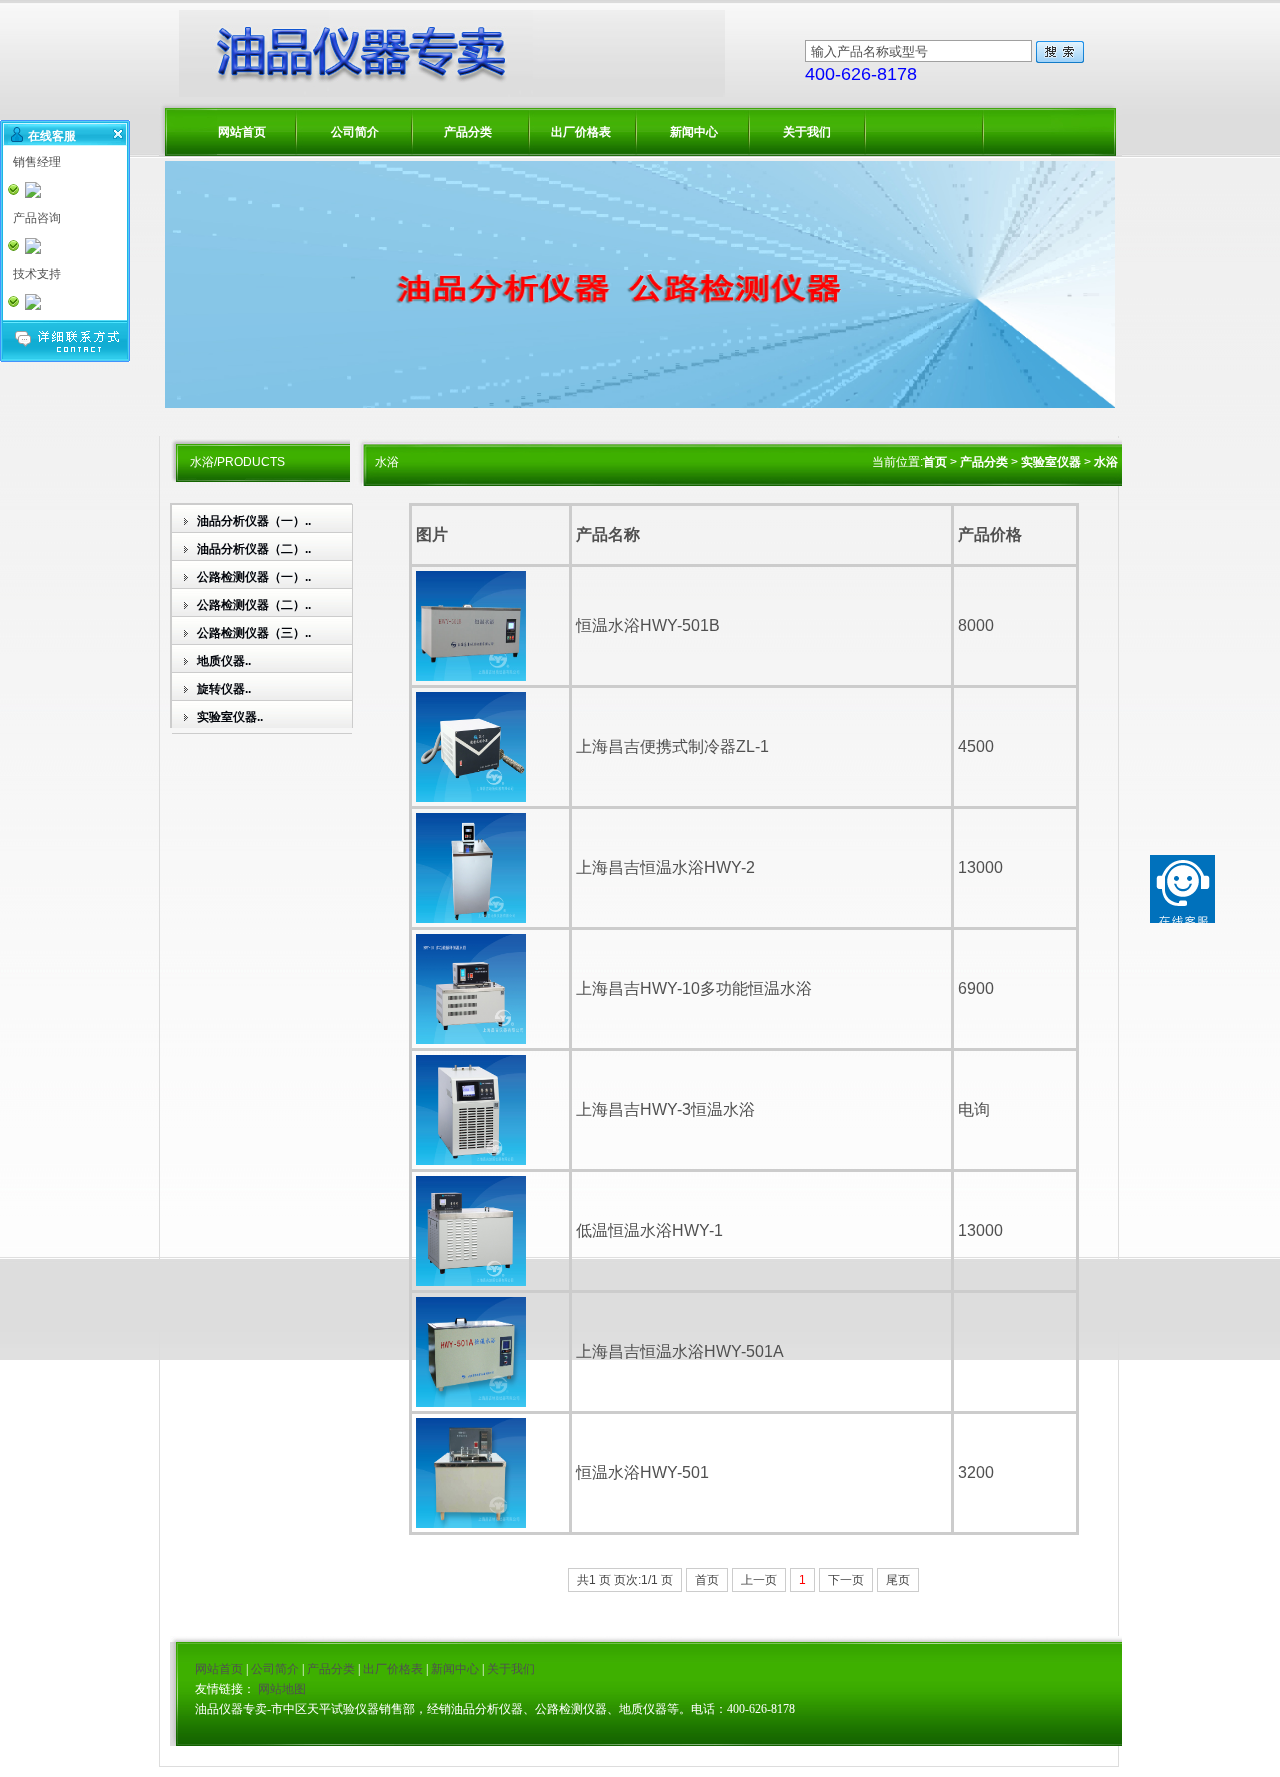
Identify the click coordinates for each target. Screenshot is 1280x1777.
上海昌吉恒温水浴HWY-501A (680, 1351)
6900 (976, 988)
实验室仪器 (1051, 462)
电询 (974, 1109)
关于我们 (807, 132)
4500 (976, 746)
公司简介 (355, 132)
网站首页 (242, 132)
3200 (976, 1472)
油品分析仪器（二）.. (254, 549)
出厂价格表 (581, 132)
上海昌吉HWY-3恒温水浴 (665, 1109)
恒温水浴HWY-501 (642, 1472)
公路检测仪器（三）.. (254, 633)
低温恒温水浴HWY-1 (649, 1230)
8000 (976, 625)
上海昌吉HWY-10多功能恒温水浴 (694, 988)
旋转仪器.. (224, 689)
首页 (935, 462)
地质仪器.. (224, 661)
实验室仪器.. (230, 717)
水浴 (1106, 462)
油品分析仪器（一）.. (254, 521)
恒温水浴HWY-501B (648, 625)
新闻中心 (694, 132)
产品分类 (468, 132)
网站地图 (282, 1689)
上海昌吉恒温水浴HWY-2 (665, 867)
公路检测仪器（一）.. (254, 577)
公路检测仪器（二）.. (254, 605)
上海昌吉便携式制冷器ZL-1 (672, 746)
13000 (980, 867)
